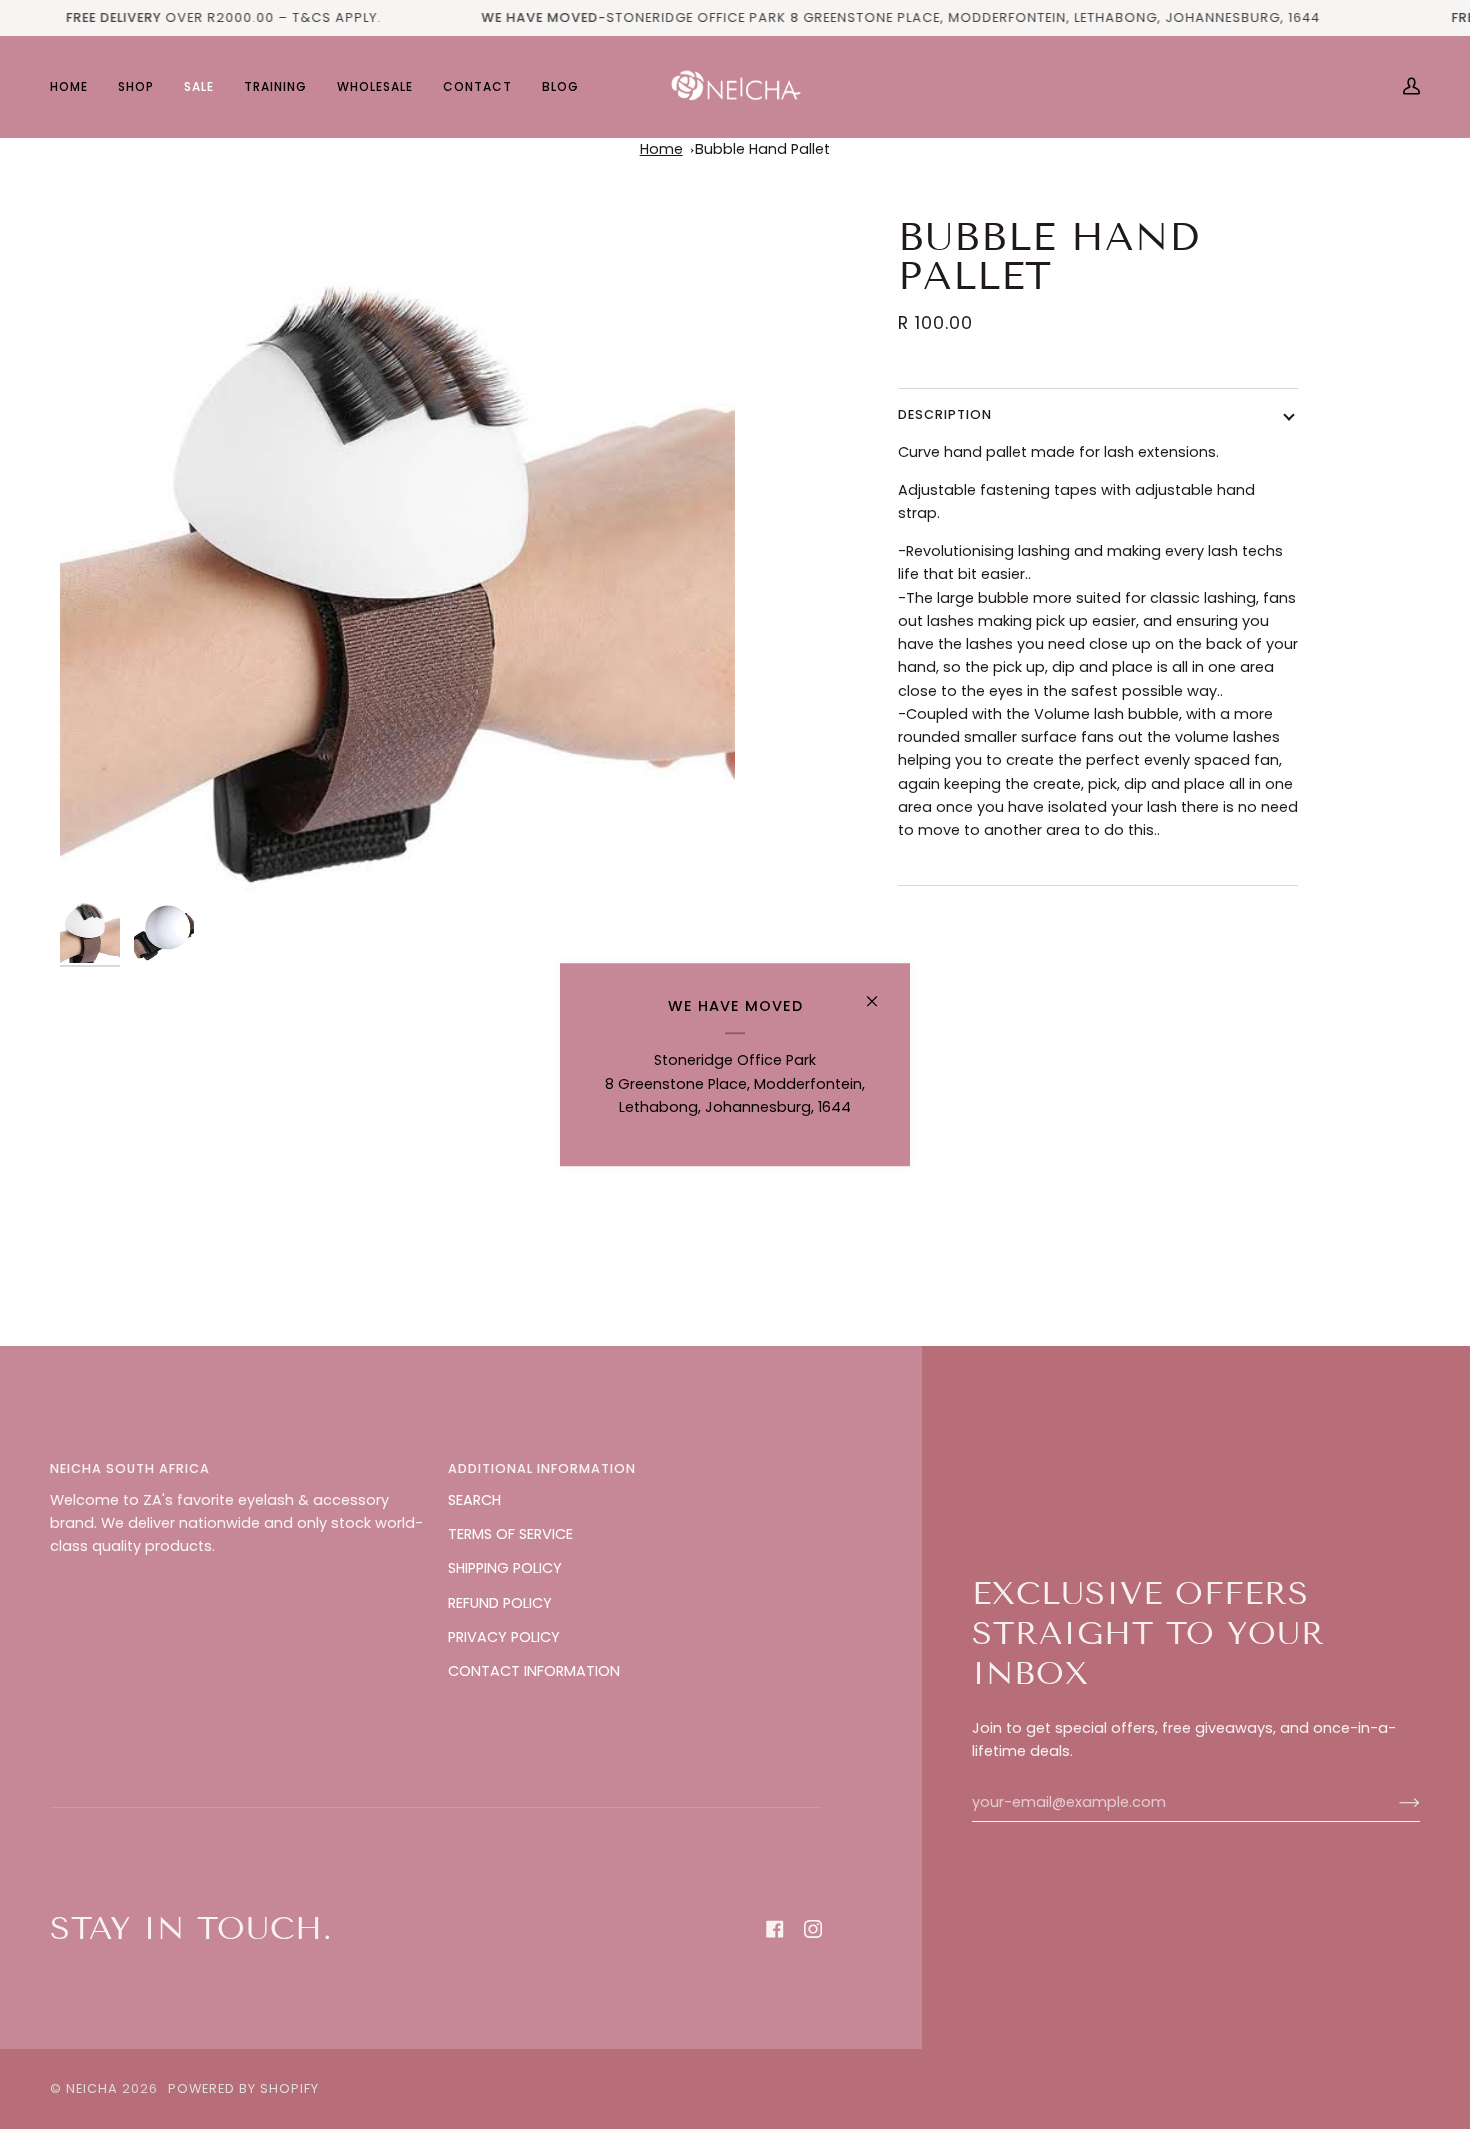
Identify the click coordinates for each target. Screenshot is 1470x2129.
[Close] (880, 992)
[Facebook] (775, 1929)
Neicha (92, 2088)
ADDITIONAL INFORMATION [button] (542, 1468)
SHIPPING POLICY (505, 1568)
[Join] (1393, 1802)
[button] (136, 86)
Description (945, 414)
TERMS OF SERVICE (510, 1534)
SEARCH (474, 1500)
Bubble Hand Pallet (762, 149)
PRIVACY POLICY (504, 1637)
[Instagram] (813, 1929)
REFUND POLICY (500, 1603)
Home (661, 149)
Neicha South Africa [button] (130, 1468)
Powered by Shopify (243, 2088)
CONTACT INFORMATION (534, 1671)
